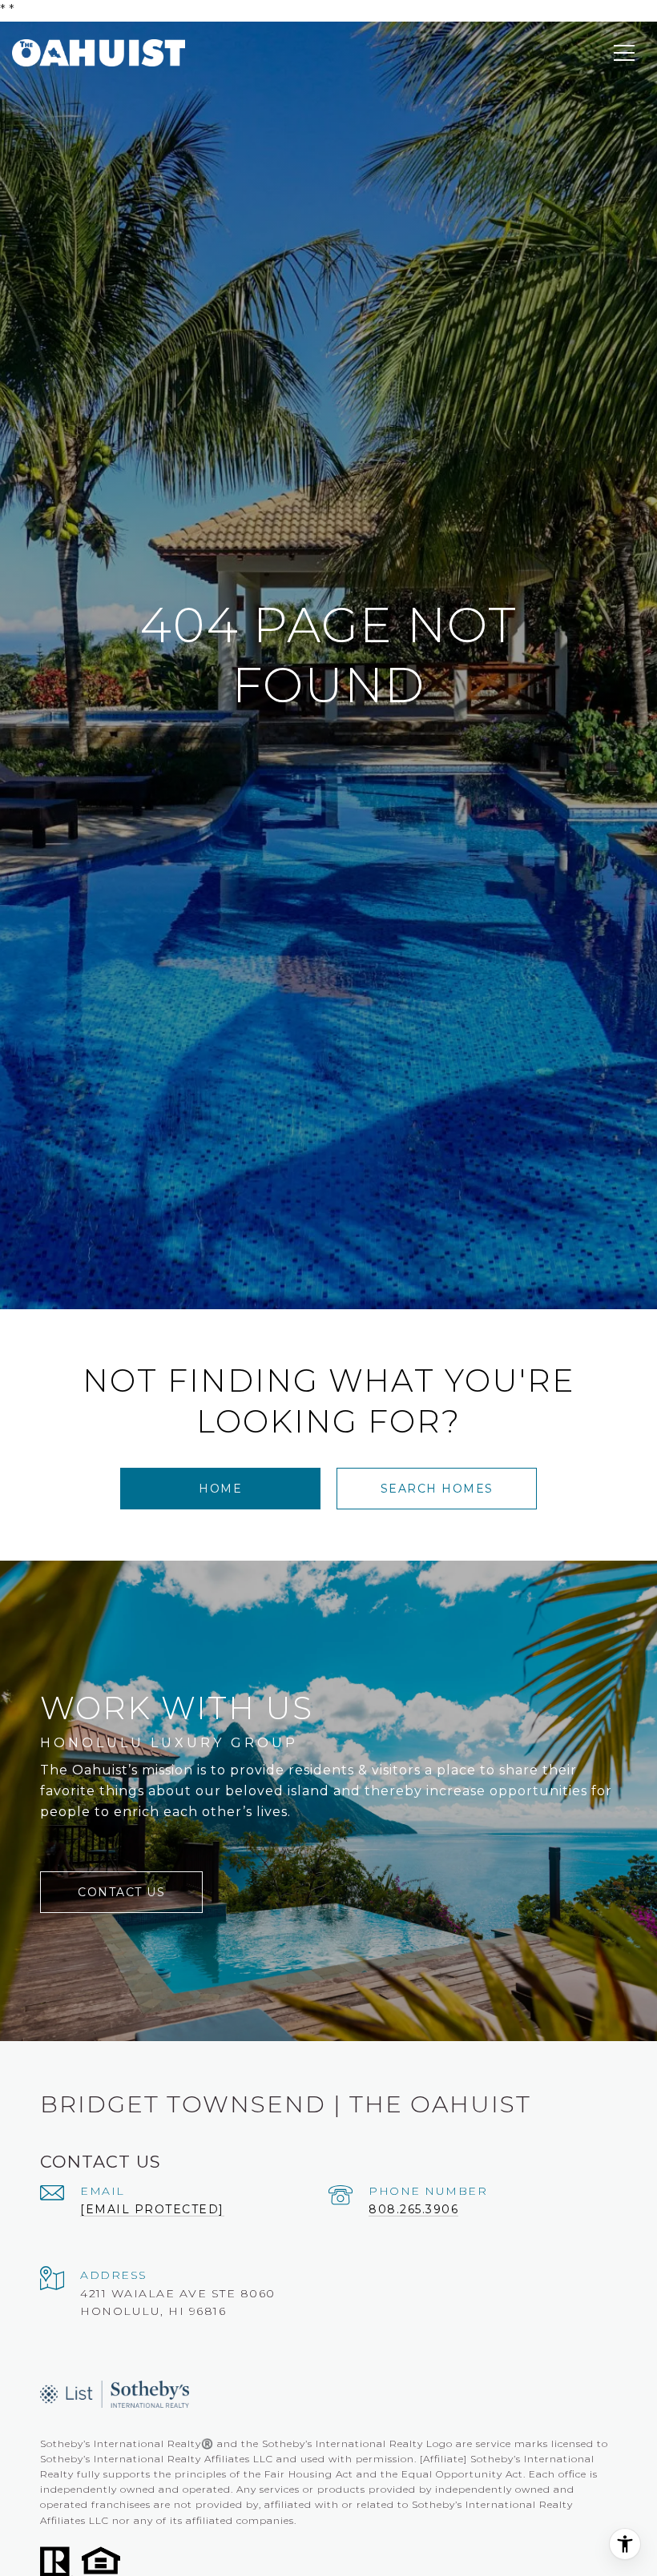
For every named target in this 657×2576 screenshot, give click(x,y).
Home (220, 1489)
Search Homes (437, 1489)
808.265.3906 (413, 2209)
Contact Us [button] (121, 1892)
